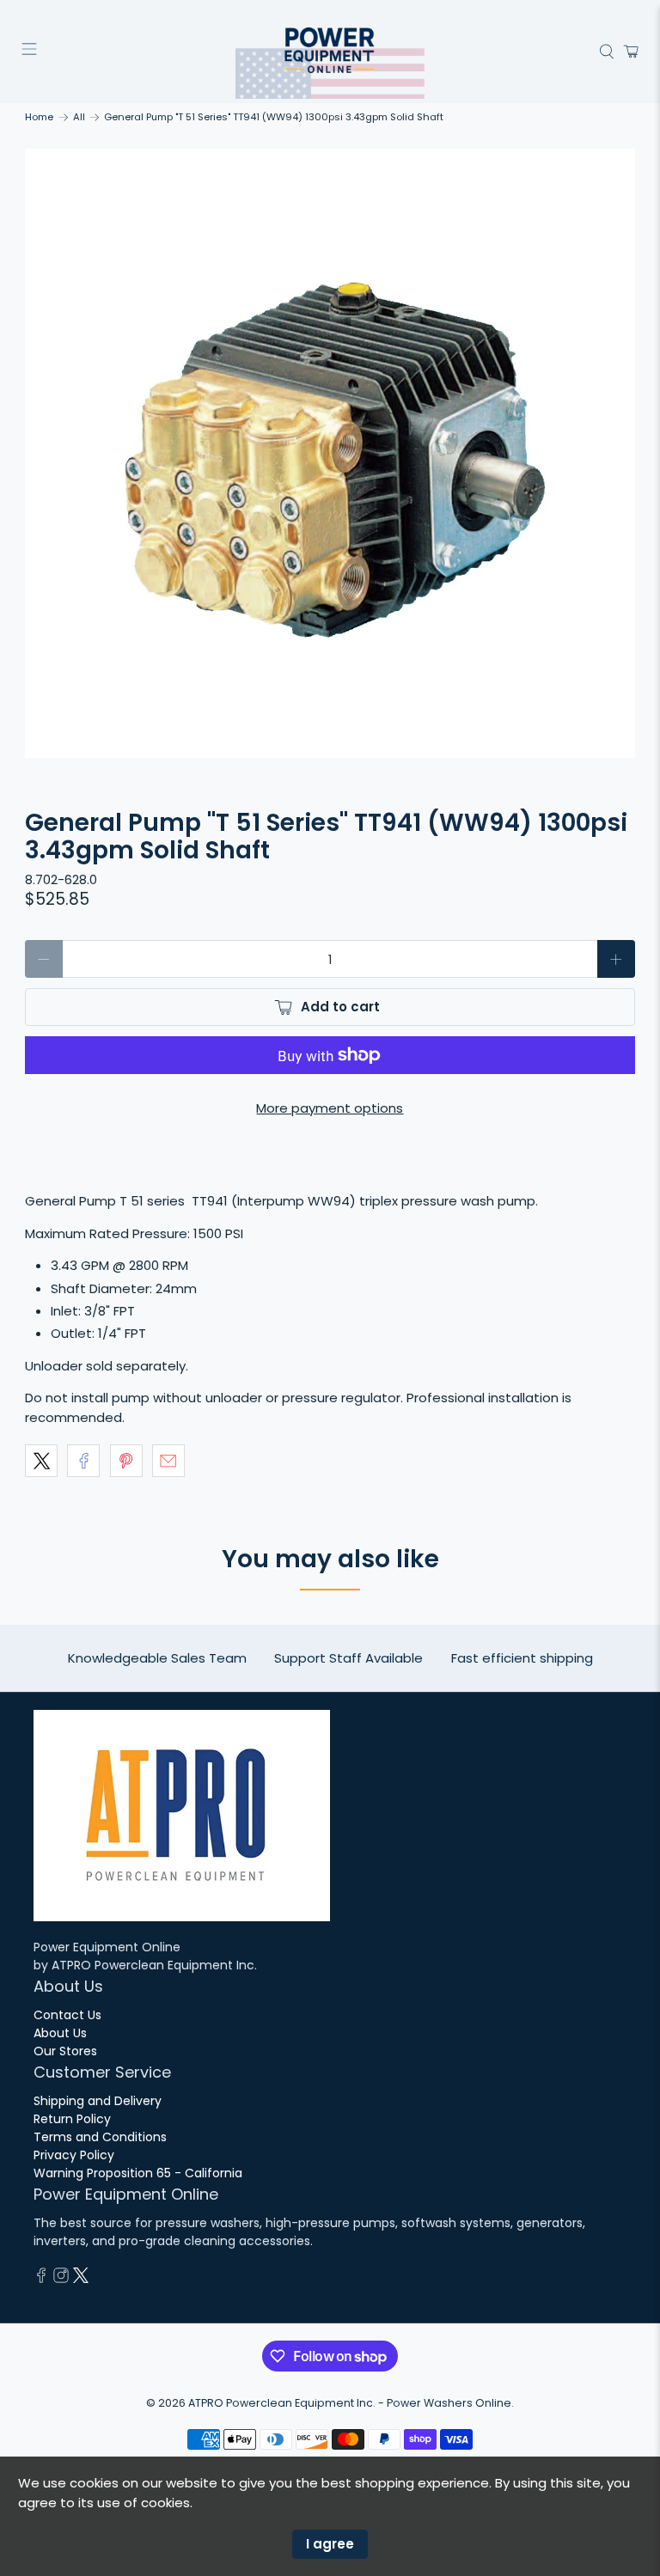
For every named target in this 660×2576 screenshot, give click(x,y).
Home (39, 117)
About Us (60, 2033)
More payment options (330, 1108)
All (79, 117)
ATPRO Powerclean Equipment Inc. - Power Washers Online (350, 2403)
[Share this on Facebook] (83, 1461)
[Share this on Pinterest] (126, 1461)
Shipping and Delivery (98, 2101)
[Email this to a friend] (168, 1461)
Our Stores (65, 2051)
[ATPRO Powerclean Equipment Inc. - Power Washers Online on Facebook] (41, 2279)
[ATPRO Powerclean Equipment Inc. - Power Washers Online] (330, 52)
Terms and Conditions (100, 2137)
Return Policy (72, 2119)
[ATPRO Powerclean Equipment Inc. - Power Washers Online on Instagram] (61, 2279)
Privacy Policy (74, 2155)
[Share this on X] (41, 1461)
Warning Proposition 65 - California (138, 2173)
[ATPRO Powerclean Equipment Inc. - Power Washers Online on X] (81, 2279)
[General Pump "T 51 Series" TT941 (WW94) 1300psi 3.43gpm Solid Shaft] (330, 454)
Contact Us (67, 2015)
